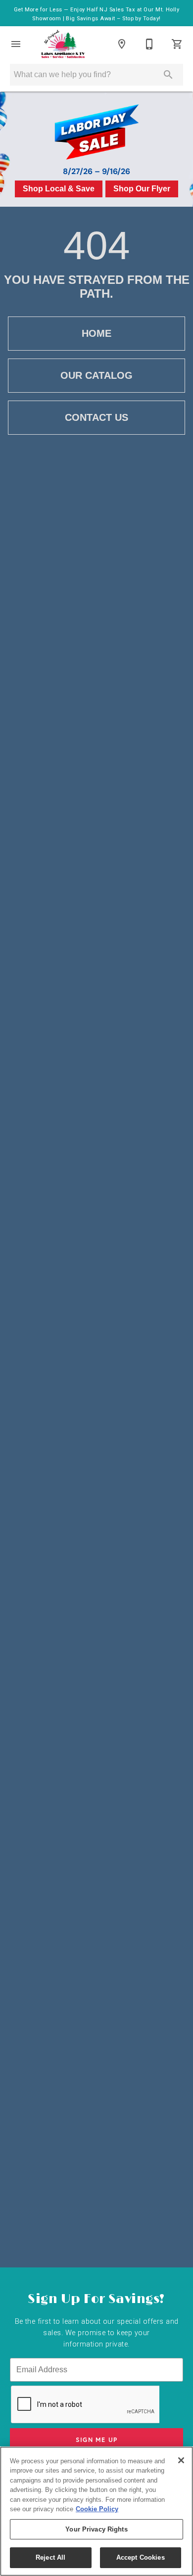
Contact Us (96, 417)
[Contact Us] (149, 44)
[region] (96, 2511)
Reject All (50, 2557)
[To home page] (63, 44)
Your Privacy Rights (96, 2529)
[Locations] (122, 44)
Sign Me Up (97, 2440)
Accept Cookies (141, 2557)
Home (96, 333)
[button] (16, 44)
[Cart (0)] (177, 44)
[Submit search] (168, 75)
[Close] (181, 2460)
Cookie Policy (97, 2509)
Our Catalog (96, 375)
